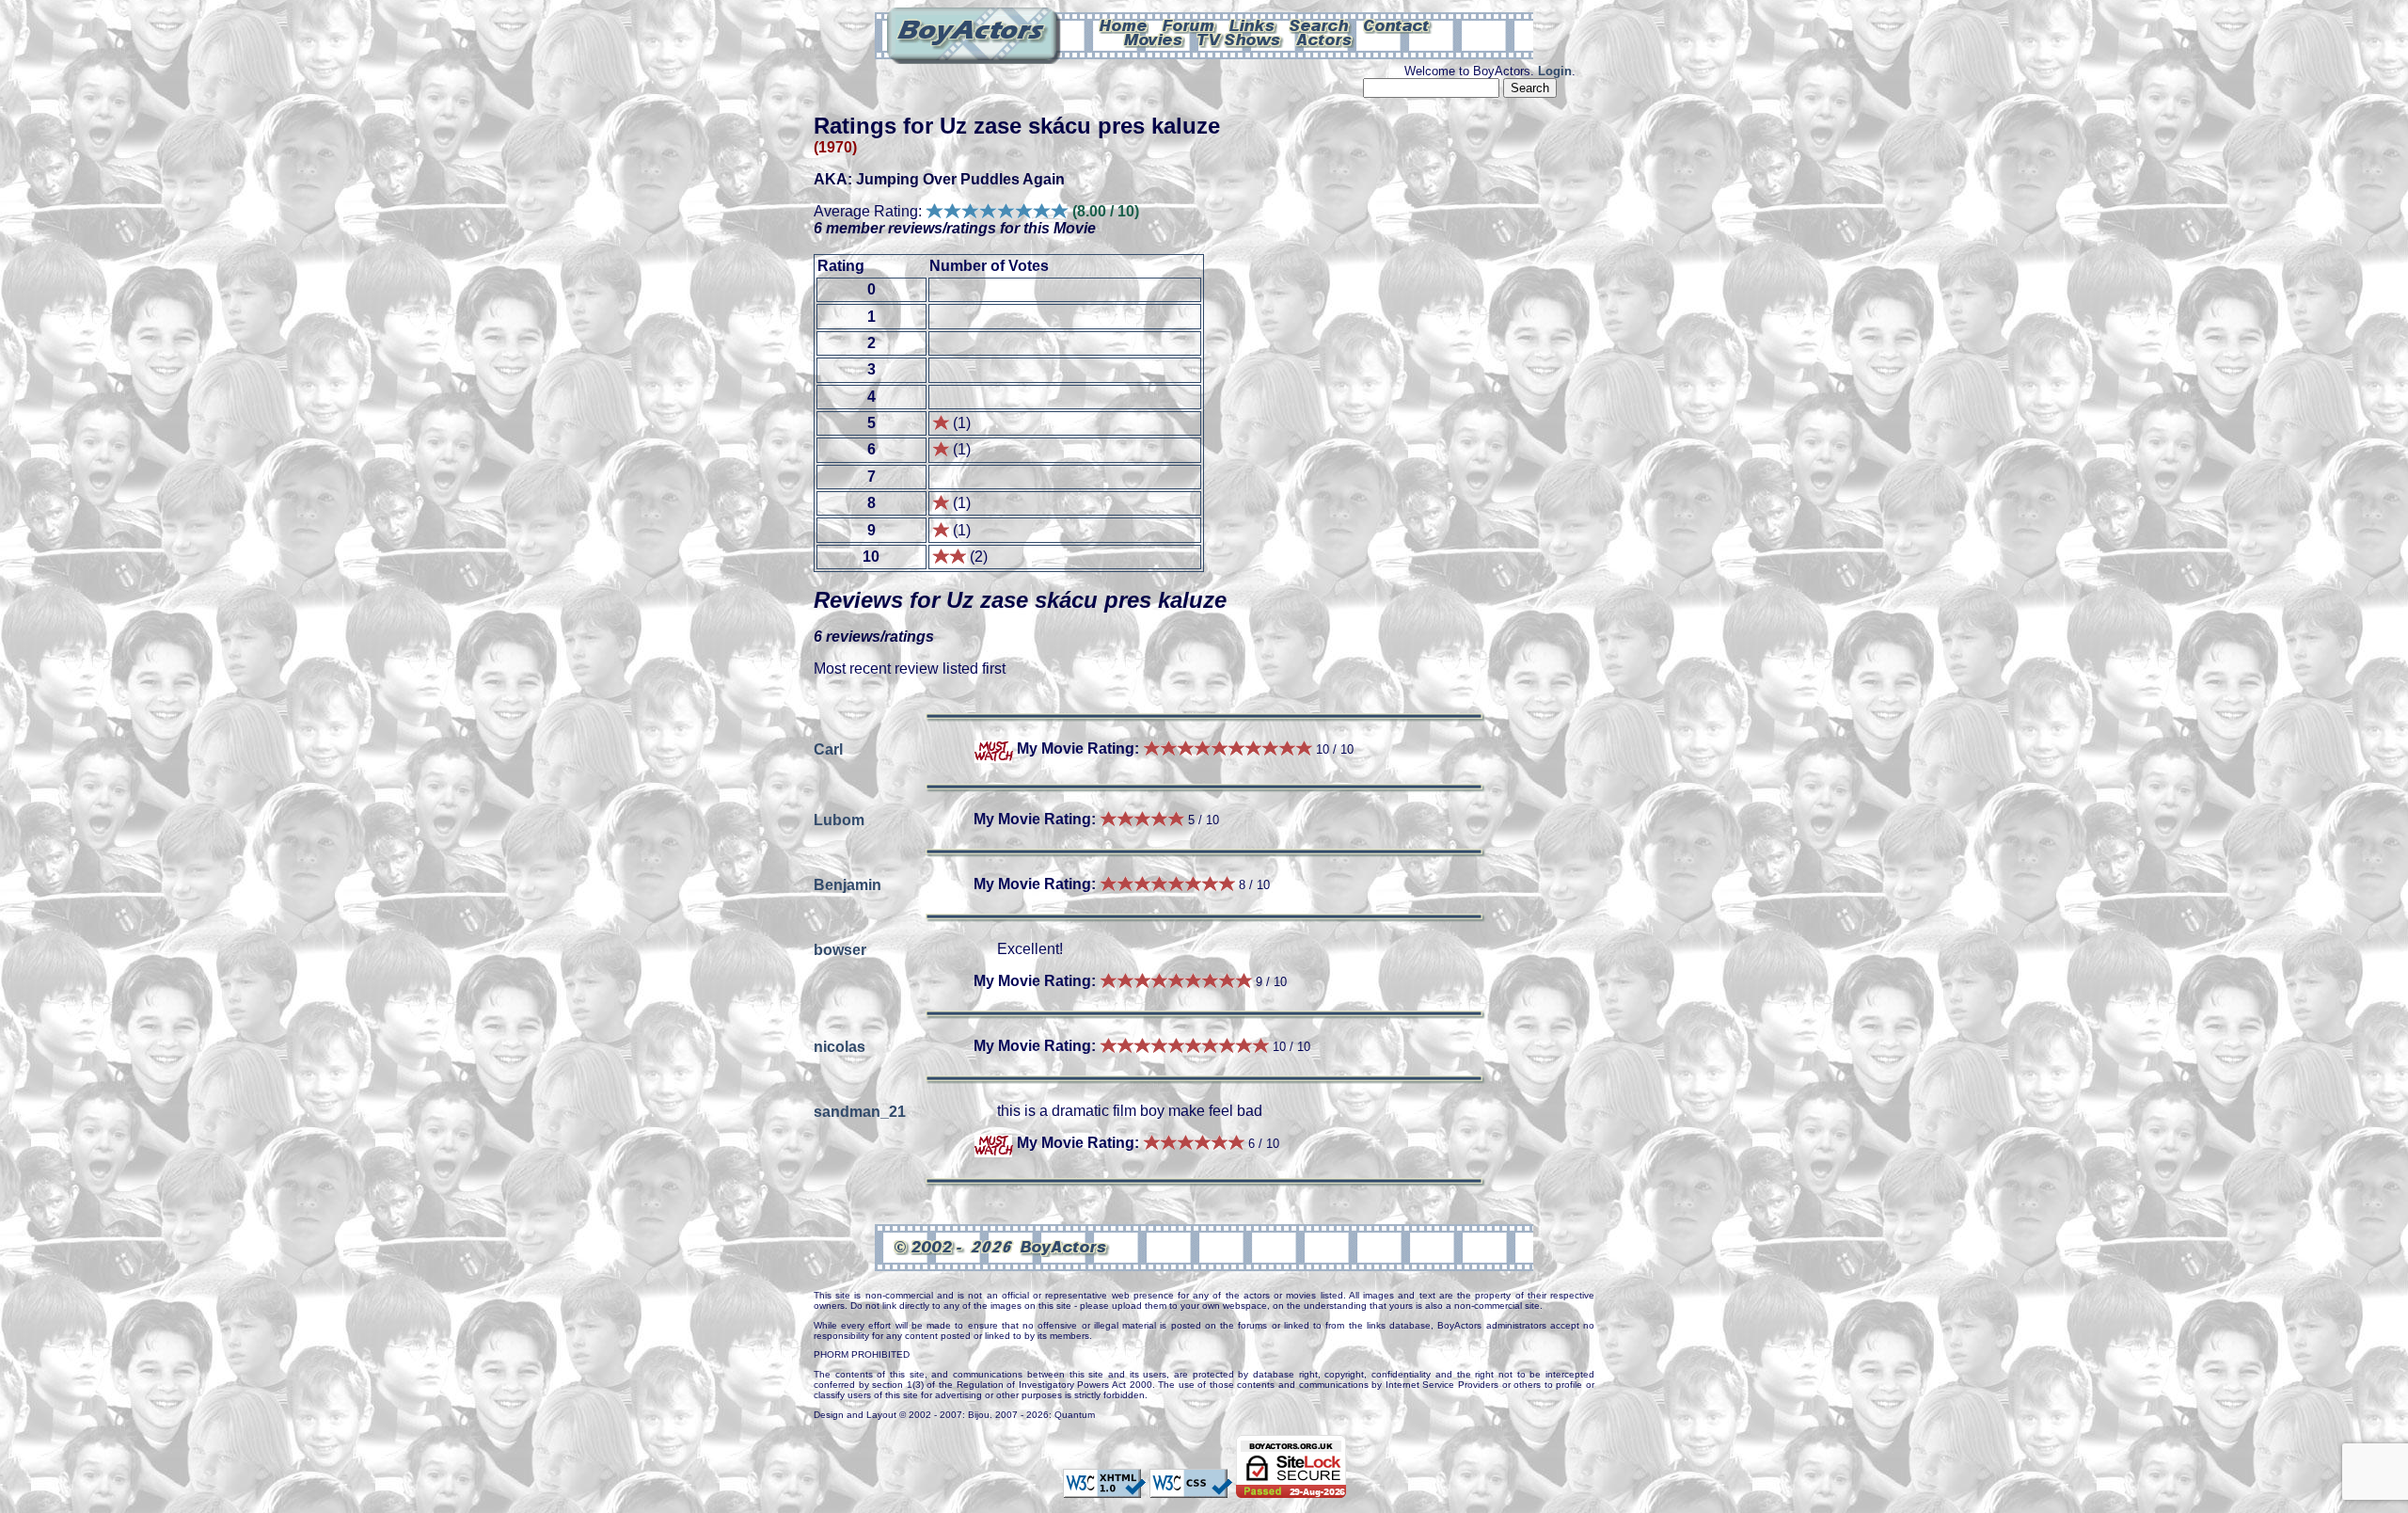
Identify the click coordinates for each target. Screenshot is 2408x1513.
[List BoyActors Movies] (1154, 39)
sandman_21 (860, 1111)
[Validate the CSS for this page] (1191, 1489)
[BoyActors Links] (1253, 24)
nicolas (840, 1046)
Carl (828, 749)
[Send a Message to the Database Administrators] (1398, 24)
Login (1555, 71)
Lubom (839, 819)
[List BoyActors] (1325, 39)
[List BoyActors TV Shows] (1240, 39)
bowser (840, 949)
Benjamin (848, 884)
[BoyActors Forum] (1188, 24)
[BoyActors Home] (1124, 24)
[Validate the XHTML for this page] (1104, 1489)
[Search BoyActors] (1320, 24)
